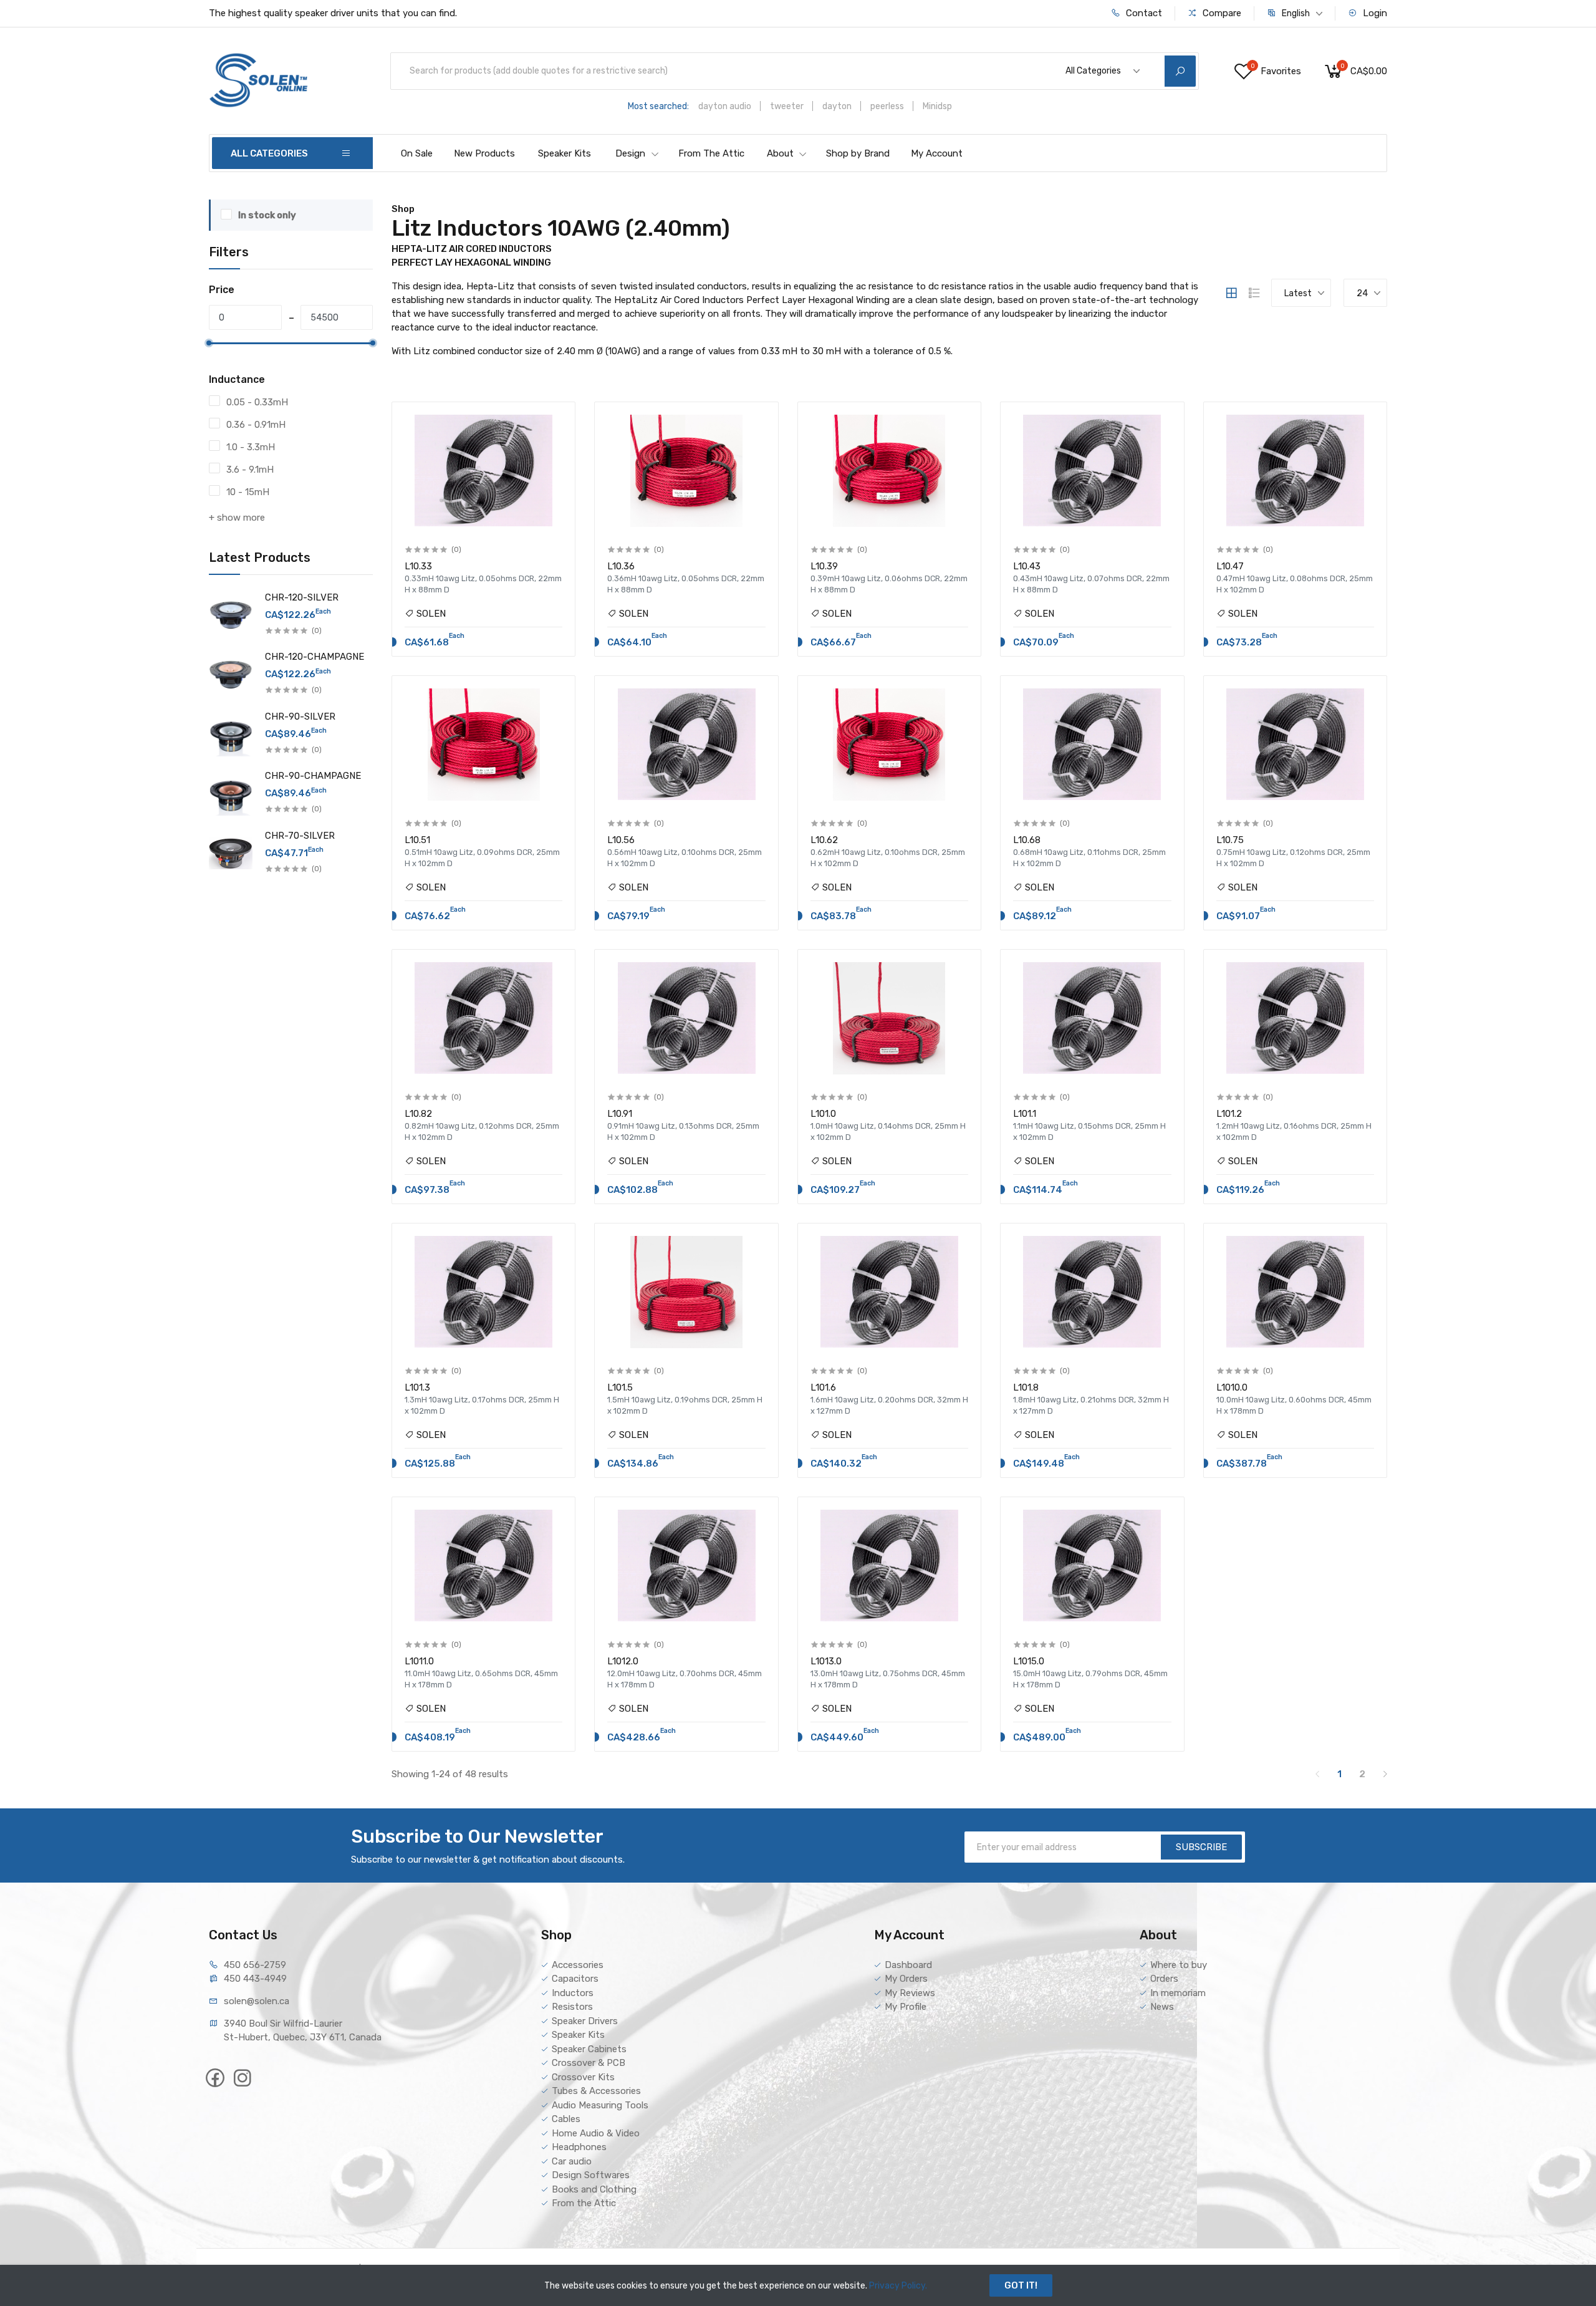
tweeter (787, 106)
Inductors (573, 1993)
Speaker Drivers (585, 2021)
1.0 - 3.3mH (251, 447)
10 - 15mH (248, 492)
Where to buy (1179, 1965)
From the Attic (584, 2203)
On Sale (417, 153)
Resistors (572, 2007)
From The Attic (711, 153)
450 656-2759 (255, 1965)
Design (630, 153)
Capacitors (575, 1979)
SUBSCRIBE (1201, 1847)
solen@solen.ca (257, 2001)
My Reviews (910, 1993)
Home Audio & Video (596, 2133)
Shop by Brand (858, 153)
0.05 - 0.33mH (257, 402)
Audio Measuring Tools (600, 2105)
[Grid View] (1231, 293)
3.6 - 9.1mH (250, 470)
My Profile (906, 2007)
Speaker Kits (565, 153)
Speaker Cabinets (589, 2049)
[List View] (1254, 293)
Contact (1143, 13)
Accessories (578, 1965)
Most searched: (658, 106)
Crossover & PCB (589, 2063)
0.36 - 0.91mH (256, 425)
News (1162, 2007)
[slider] (209, 343)
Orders (1164, 1979)
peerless (887, 106)
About (780, 153)
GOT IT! (1021, 2285)
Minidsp (937, 106)
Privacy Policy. (898, 2286)
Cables (566, 2119)
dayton (837, 106)
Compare (1221, 13)
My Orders (906, 1979)
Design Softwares (591, 2175)
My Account (937, 153)
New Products (484, 153)
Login (1374, 13)
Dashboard (908, 1965)
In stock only (267, 215)
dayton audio (725, 106)
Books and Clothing (594, 2189)
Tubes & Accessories (596, 2091)
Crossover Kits (583, 2077)
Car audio (572, 2161)
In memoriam (1178, 1993)
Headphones (579, 2147)
